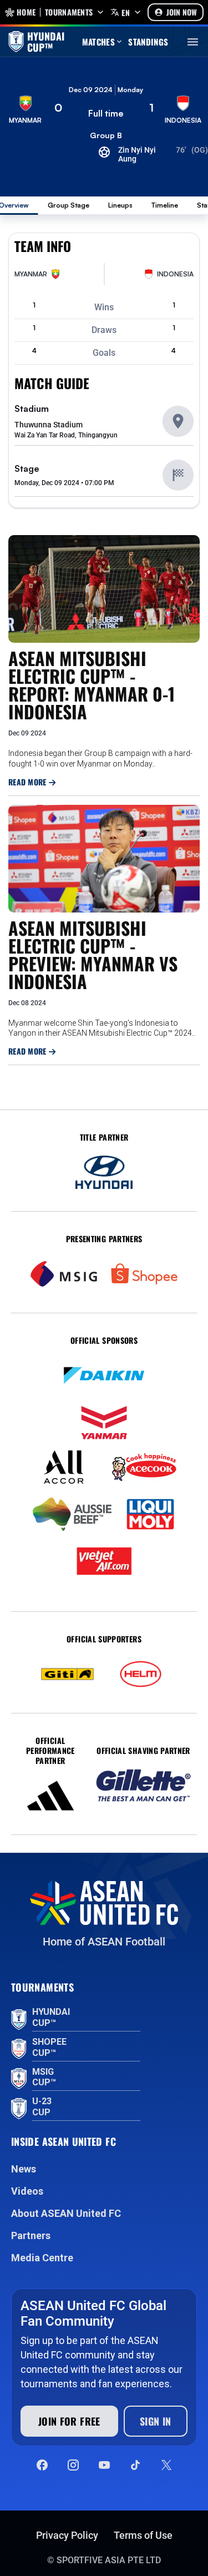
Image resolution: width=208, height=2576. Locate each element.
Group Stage (69, 205)
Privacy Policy (67, 2535)
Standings (148, 42)
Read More (29, 782)
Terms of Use (143, 2535)
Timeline (165, 205)
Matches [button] (99, 42)
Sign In (156, 2421)
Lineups (120, 205)
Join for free (69, 2421)
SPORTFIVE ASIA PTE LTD (109, 2560)
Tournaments (69, 12)
